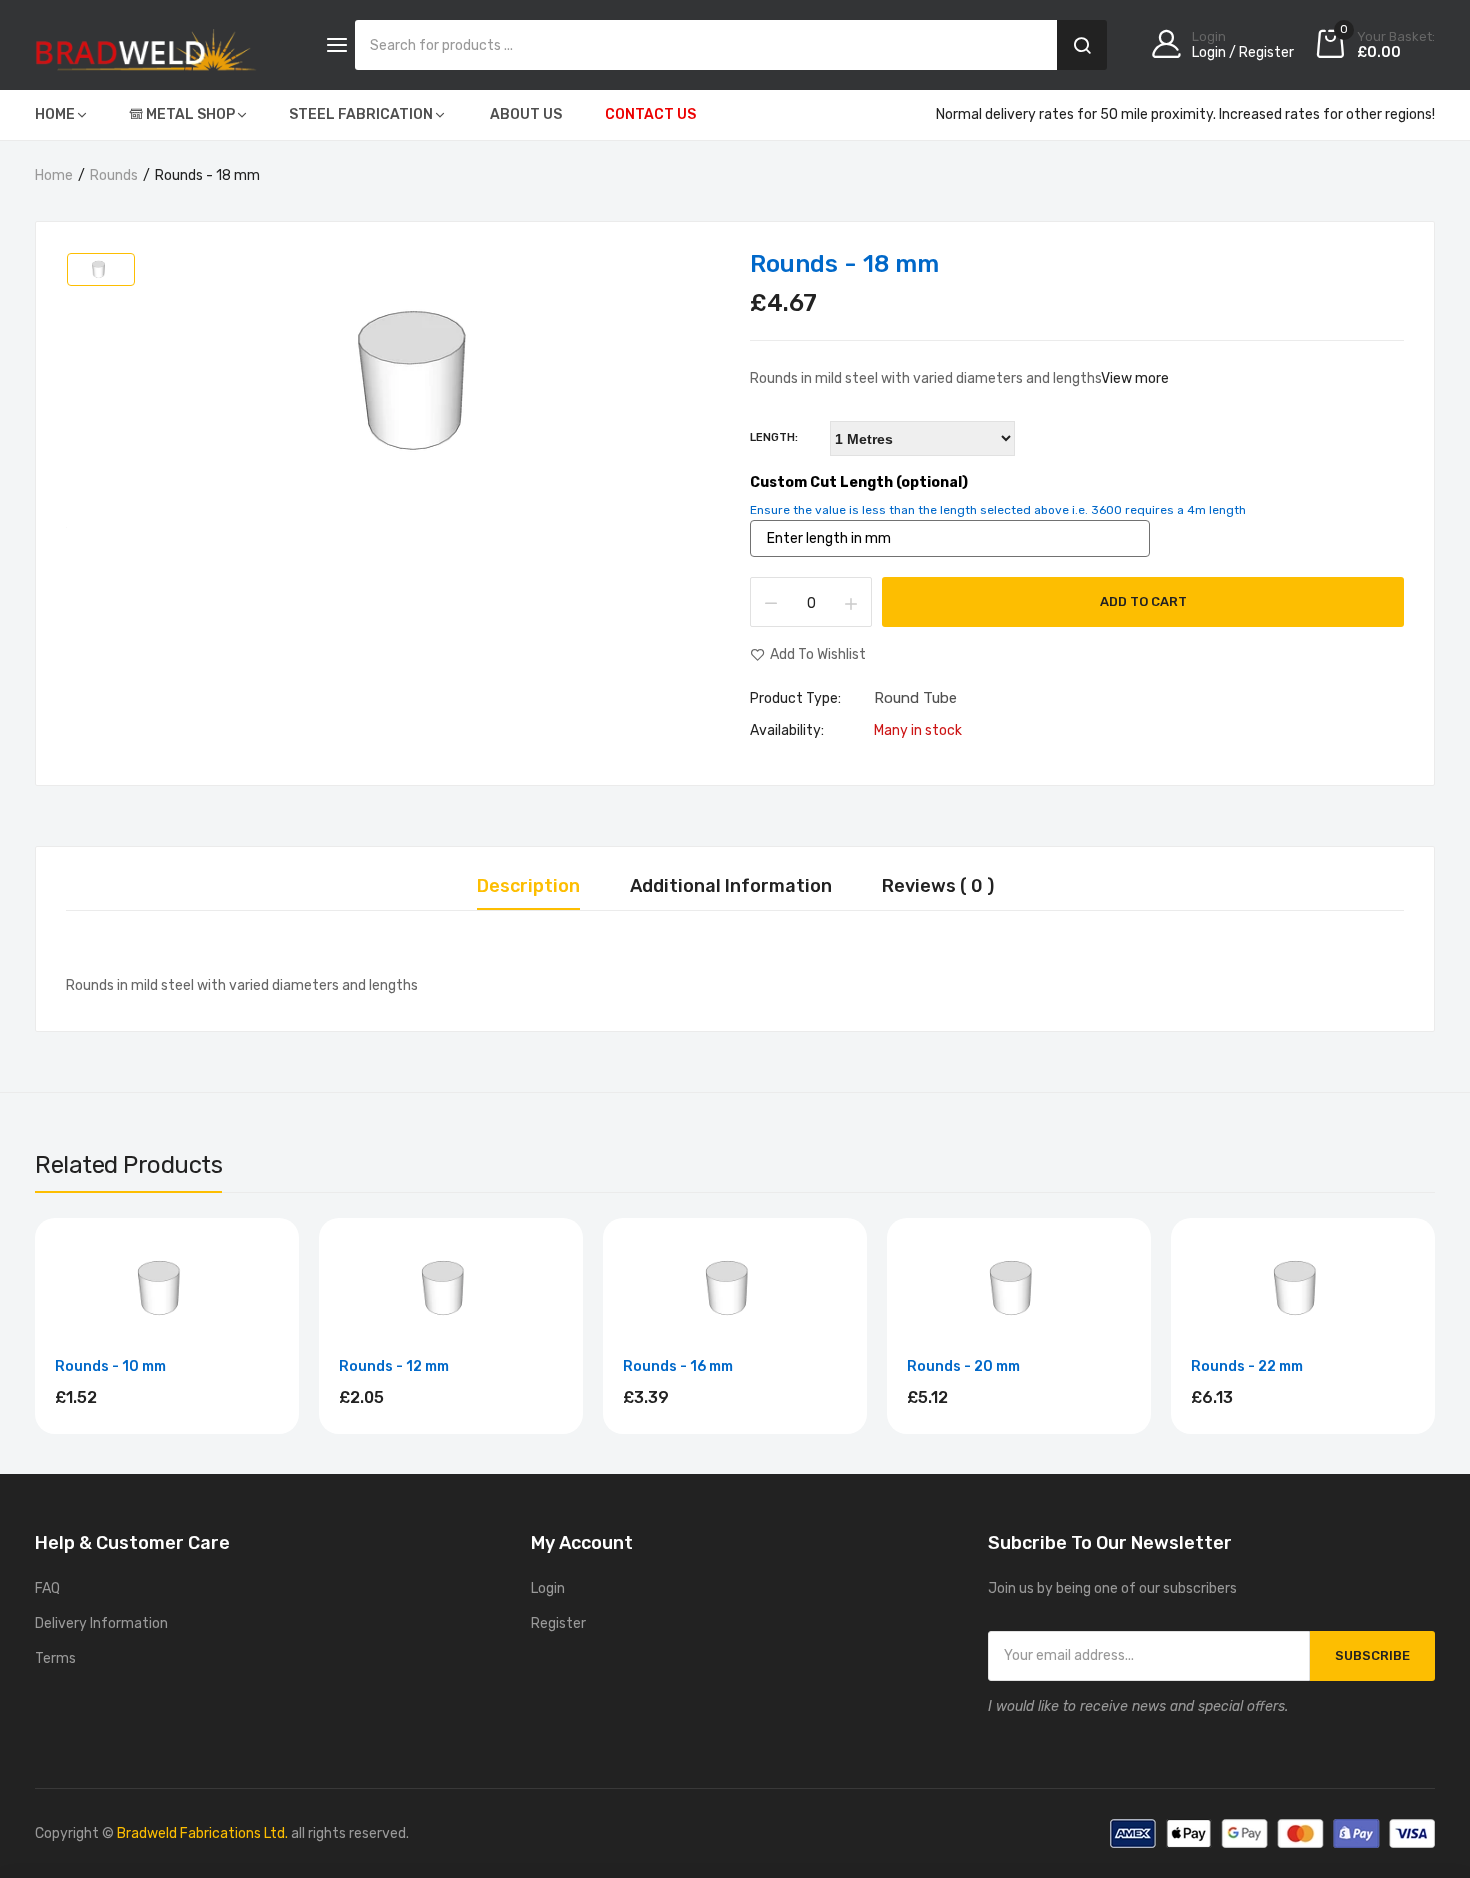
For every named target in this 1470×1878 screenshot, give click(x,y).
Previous (35, 1329)
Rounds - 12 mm (394, 1367)
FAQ (47, 1588)
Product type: (795, 699)
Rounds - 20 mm (963, 1367)
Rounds (114, 175)
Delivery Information (101, 1623)
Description (528, 887)
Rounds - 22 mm (1247, 1367)
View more (1135, 378)
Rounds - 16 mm (678, 1367)
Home (54, 175)
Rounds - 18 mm (844, 264)
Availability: (787, 731)
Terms (55, 1658)
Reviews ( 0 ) (938, 887)
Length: (774, 437)
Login (548, 1588)
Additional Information (731, 887)
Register (558, 1623)
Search (1082, 45)
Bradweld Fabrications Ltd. (202, 1833)
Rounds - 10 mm (110, 1367)
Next (1435, 1329)
